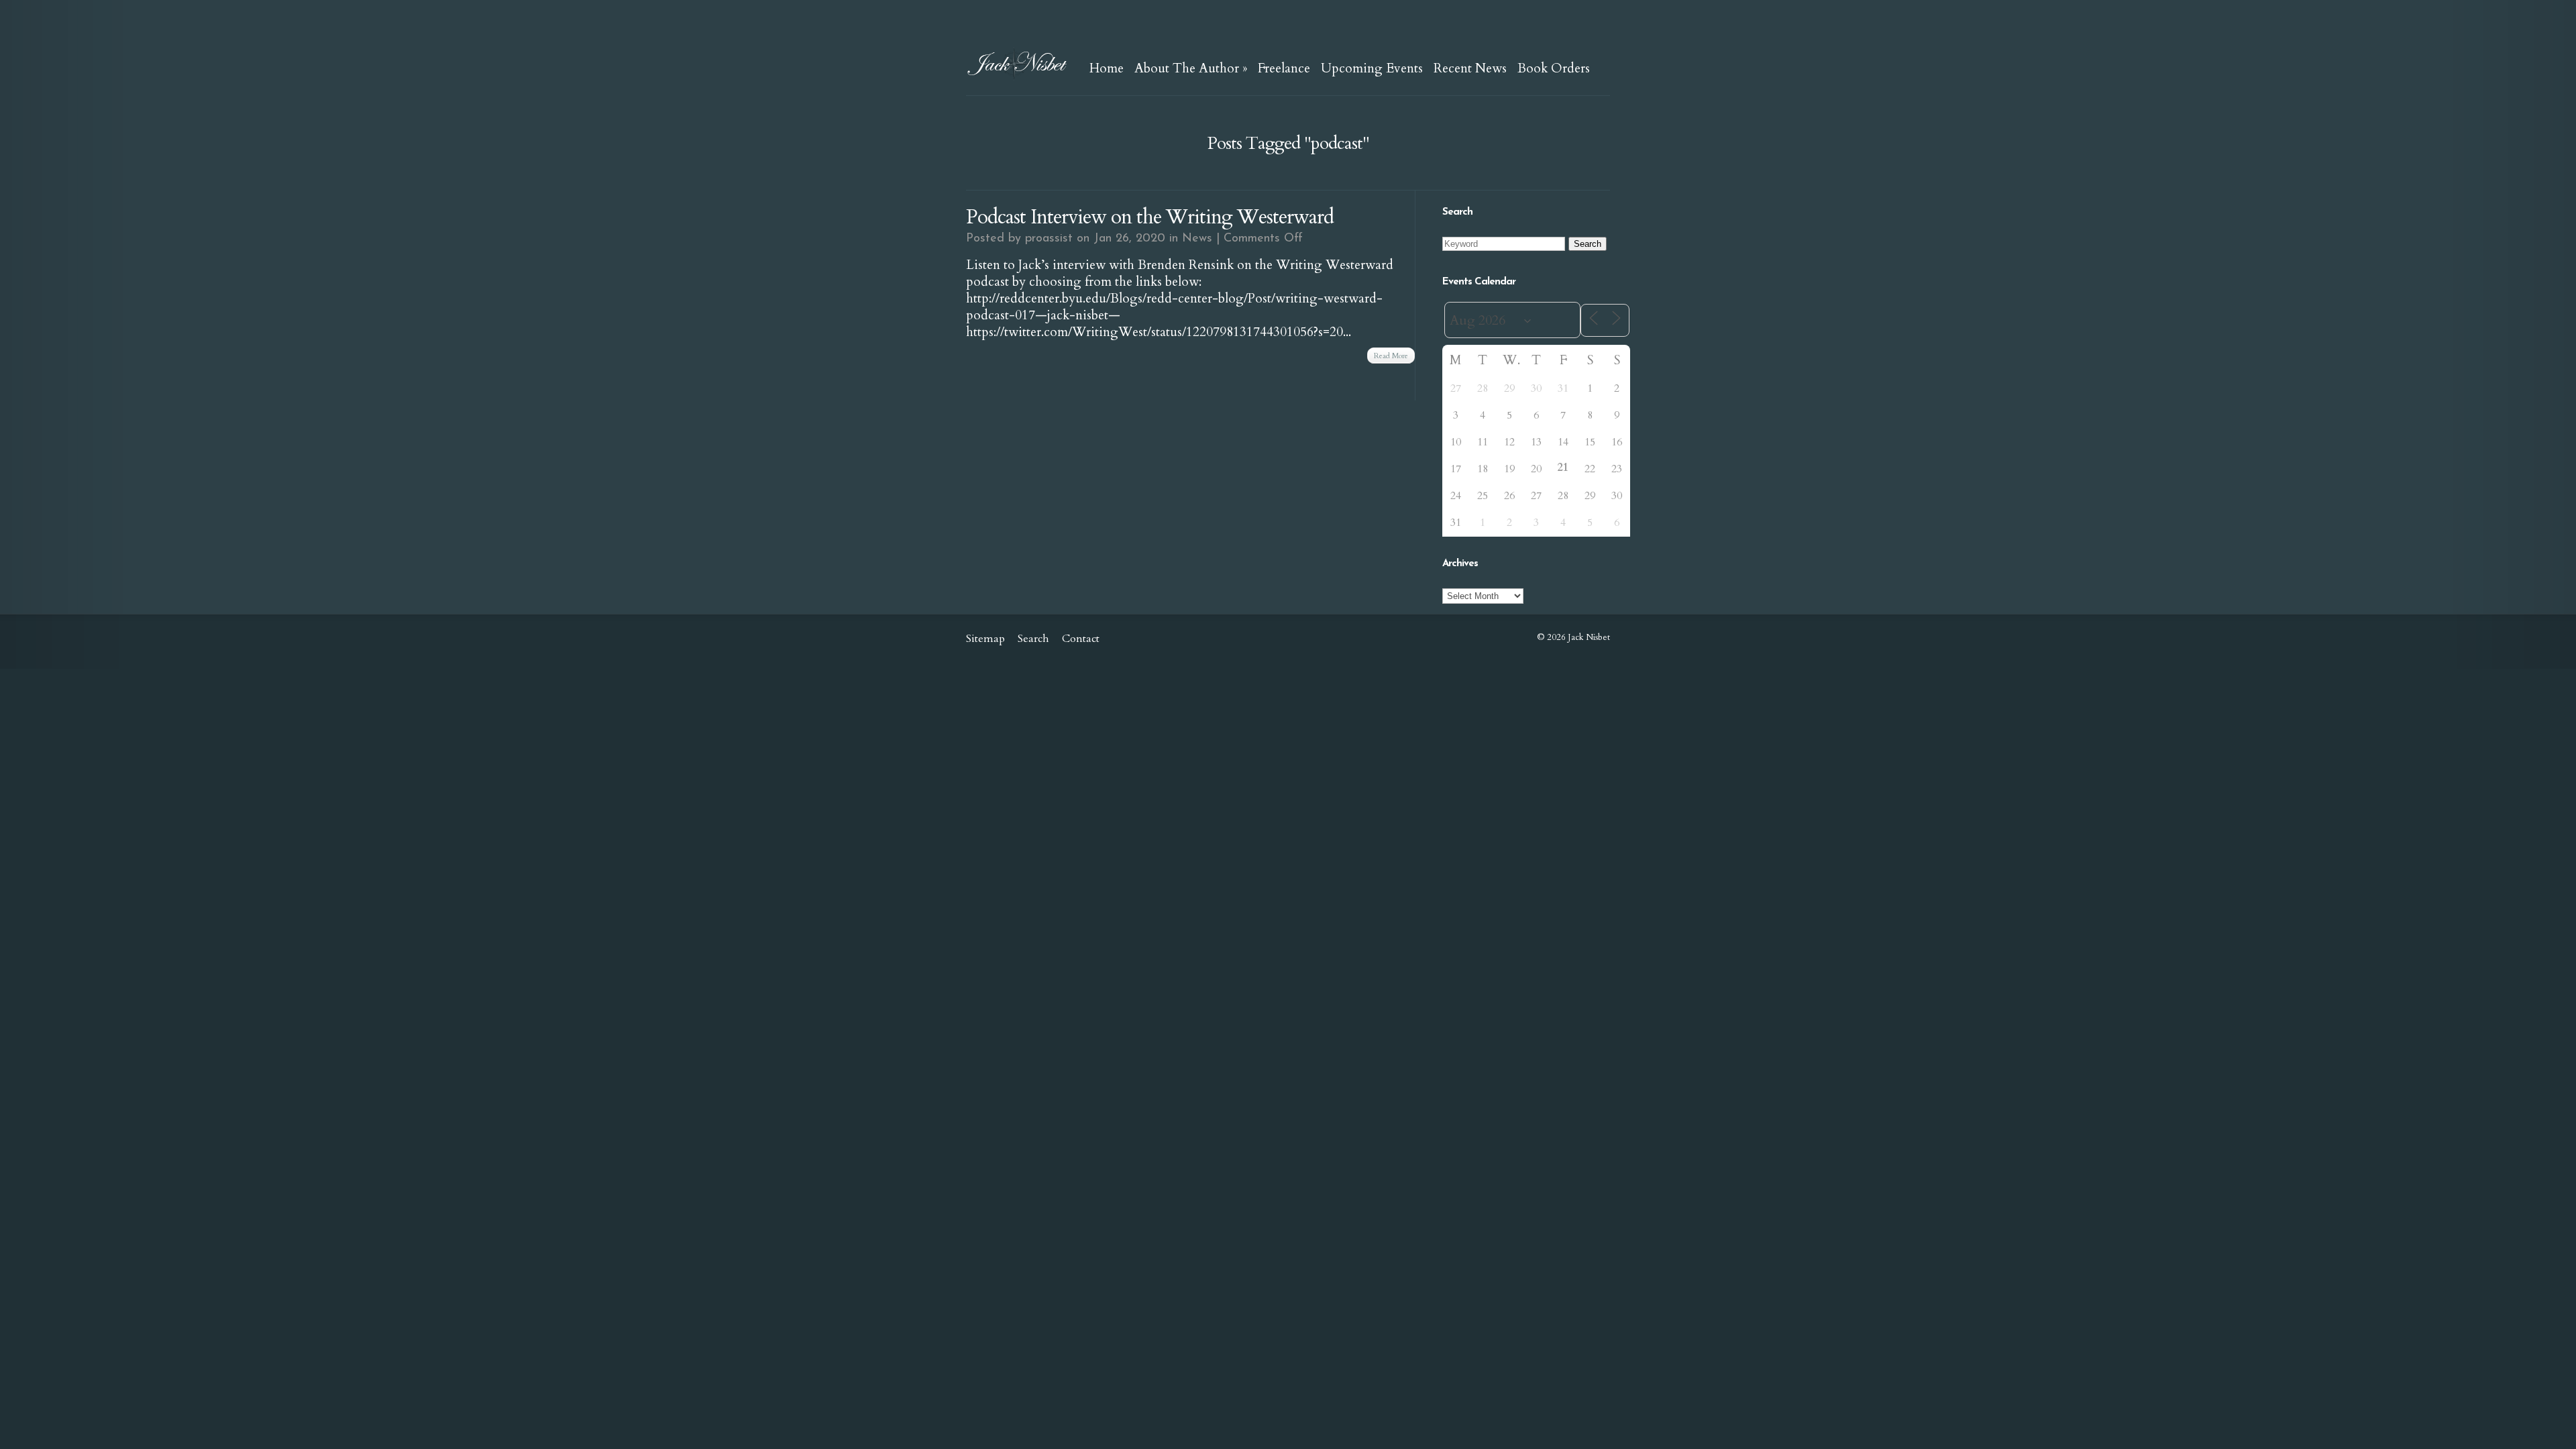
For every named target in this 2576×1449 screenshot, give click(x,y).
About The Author (1191, 68)
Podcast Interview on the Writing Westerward (1150, 217)
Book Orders (1554, 68)
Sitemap (985, 639)
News (1197, 239)
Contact (1081, 639)
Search (1033, 639)
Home (1107, 68)
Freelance (1284, 68)
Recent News (1470, 68)
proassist (1049, 239)
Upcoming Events (1372, 68)
